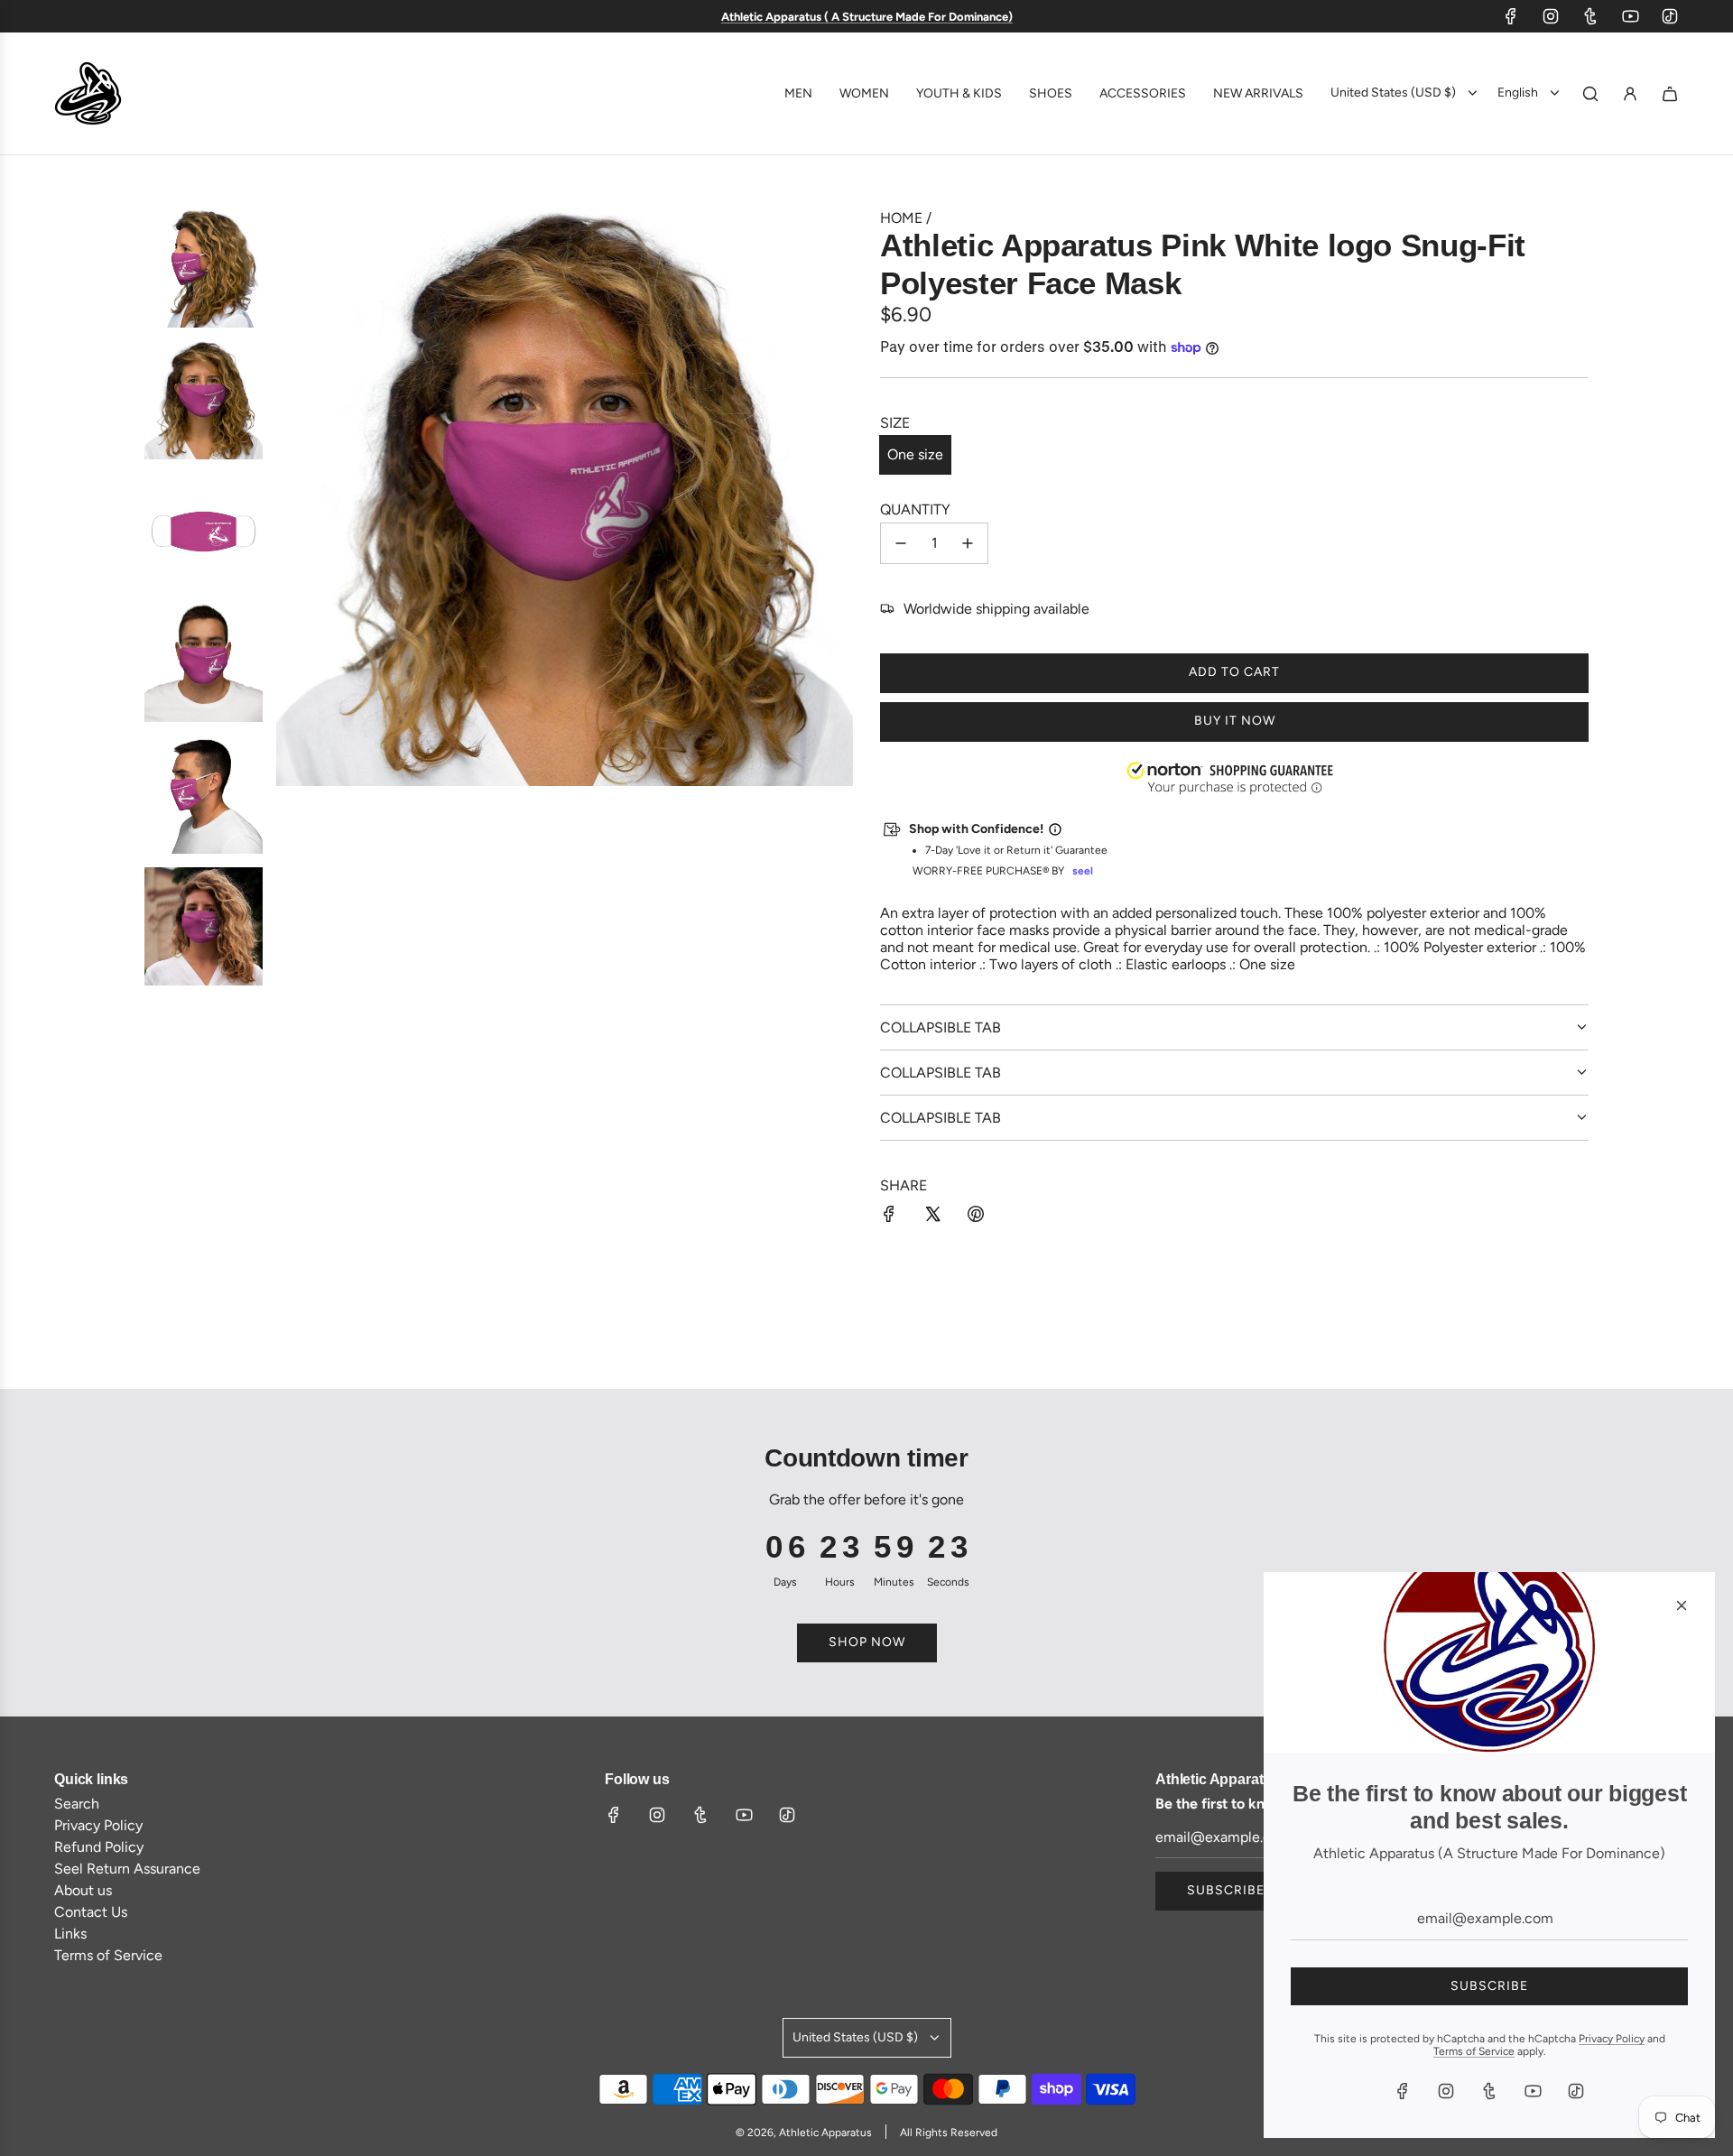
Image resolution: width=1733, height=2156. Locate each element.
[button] (1235, 780)
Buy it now (1235, 721)
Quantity (915, 509)
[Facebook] (1511, 16)
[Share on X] (932, 1216)
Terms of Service (1474, 2051)
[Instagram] (1551, 16)
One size (915, 454)
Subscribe (1226, 1890)
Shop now (867, 1642)
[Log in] (1630, 94)
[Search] (1590, 94)
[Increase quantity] (968, 543)
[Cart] (1670, 94)
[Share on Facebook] (889, 1216)
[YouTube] (1630, 16)
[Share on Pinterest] (976, 1216)
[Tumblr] (1590, 16)
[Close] (1682, 1605)
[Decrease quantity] (901, 543)
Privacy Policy (1612, 2039)
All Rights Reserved (949, 2133)
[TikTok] (1670, 16)
